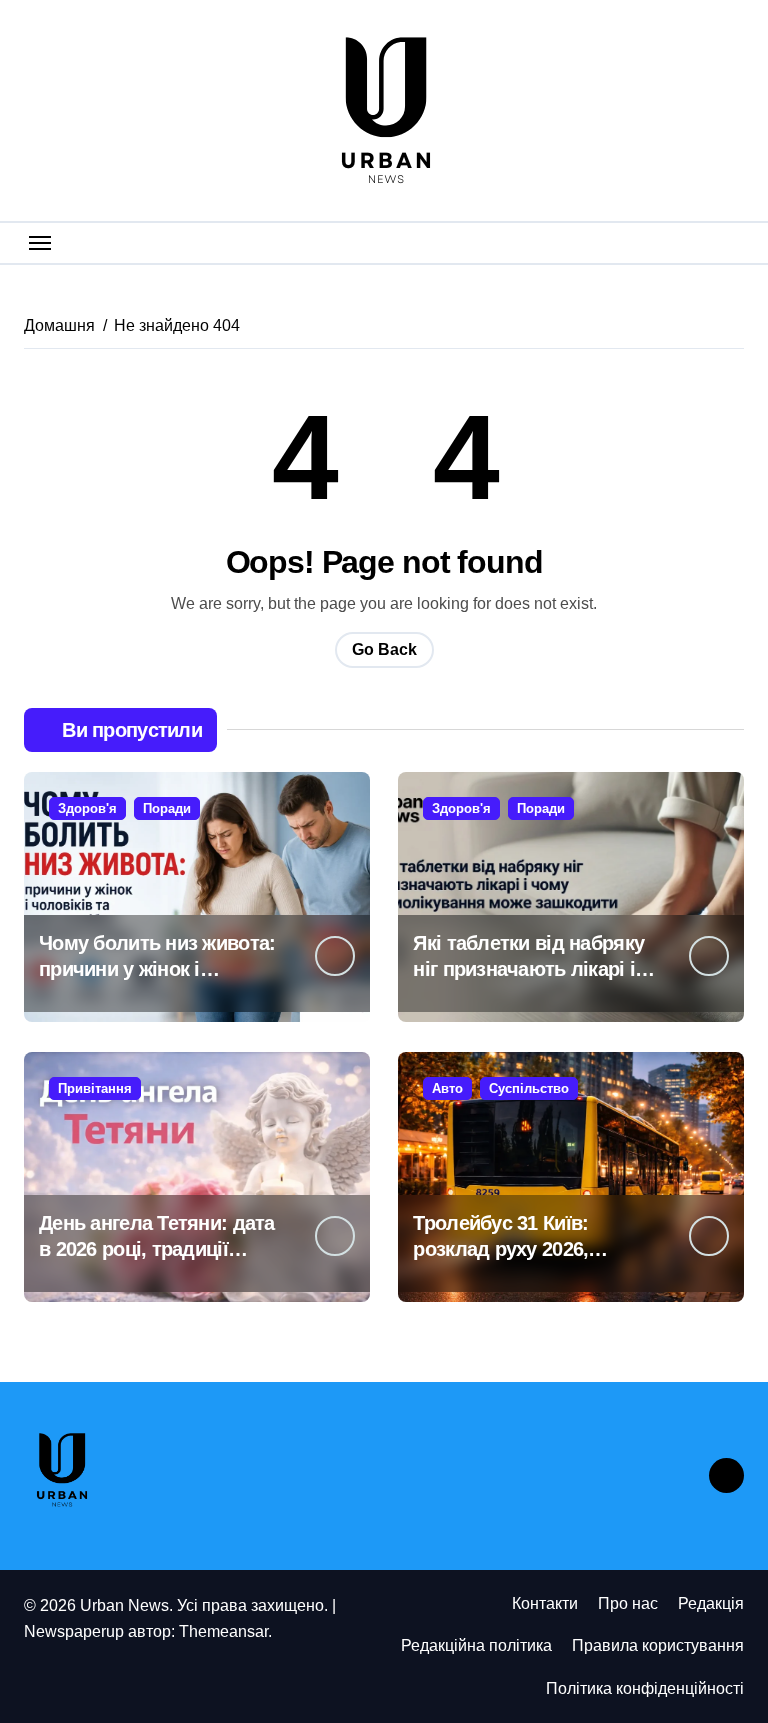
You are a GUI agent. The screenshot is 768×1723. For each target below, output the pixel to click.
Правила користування (658, 1645)
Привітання (95, 1088)
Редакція (711, 1603)
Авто (447, 1088)
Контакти (545, 1603)
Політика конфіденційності (645, 1688)
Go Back (384, 649)
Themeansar (223, 1631)
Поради (167, 808)
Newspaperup (74, 1631)
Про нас (628, 1603)
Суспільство (529, 1088)
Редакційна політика (476, 1645)
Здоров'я (87, 808)
